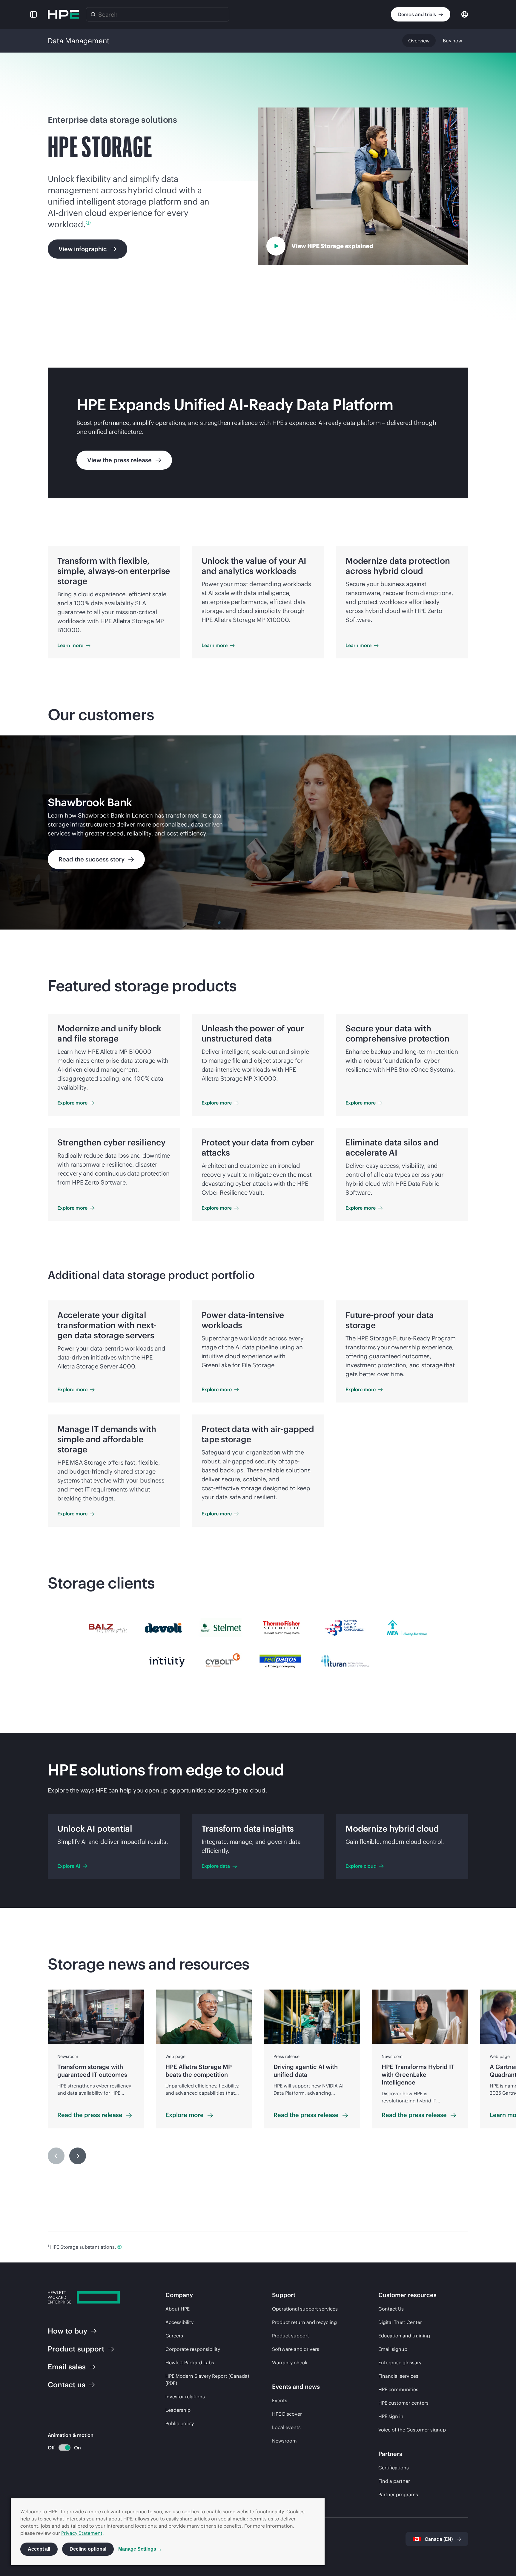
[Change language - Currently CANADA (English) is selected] (465, 14)
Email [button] (67, 2367)
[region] (258, 832)
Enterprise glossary (400, 2363)
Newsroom (284, 2441)
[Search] (93, 14)
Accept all (39, 2549)
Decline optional (88, 2549)
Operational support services (305, 2309)
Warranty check (290, 2363)
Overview (419, 41)
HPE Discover (287, 2414)
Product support (291, 2336)
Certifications (394, 2468)
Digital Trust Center (400, 2322)
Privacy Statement (82, 2533)
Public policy (180, 2423)
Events (280, 2400)
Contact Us (391, 2309)
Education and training (404, 2336)
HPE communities (398, 2389)
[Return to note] (119, 2247)
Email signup (393, 2349)
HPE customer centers (403, 2403)
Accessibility (179, 2322)
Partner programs (398, 2494)
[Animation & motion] (64, 2448)
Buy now (453, 41)
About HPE (178, 2309)
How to (67, 2331)
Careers (174, 2336)
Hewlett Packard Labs (190, 2363)
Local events (286, 2427)
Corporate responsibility (193, 2349)
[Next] (78, 2156)
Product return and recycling (304, 2322)
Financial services (398, 2376)
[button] (33, 14)
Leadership (178, 2410)
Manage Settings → (140, 2549)
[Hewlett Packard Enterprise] (63, 14)
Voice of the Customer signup (412, 2430)
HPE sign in (391, 2416)
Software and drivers (296, 2349)
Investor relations (185, 2397)
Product (76, 2349)
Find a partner (394, 2481)
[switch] (61, 2448)
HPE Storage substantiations (82, 2247)
